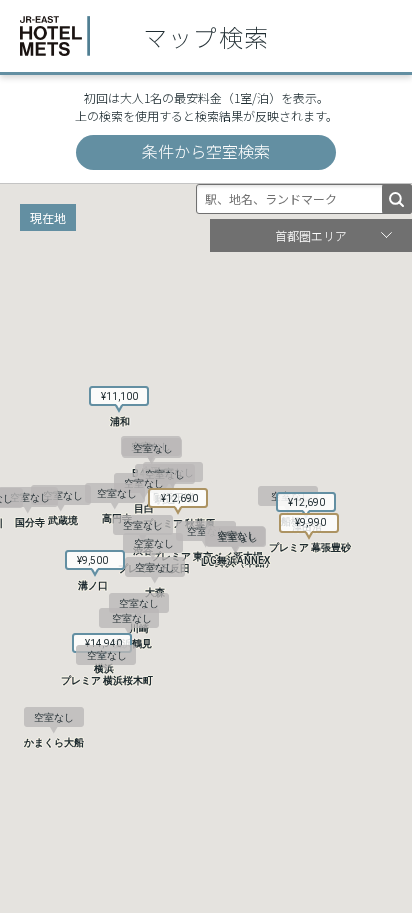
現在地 (48, 217)
